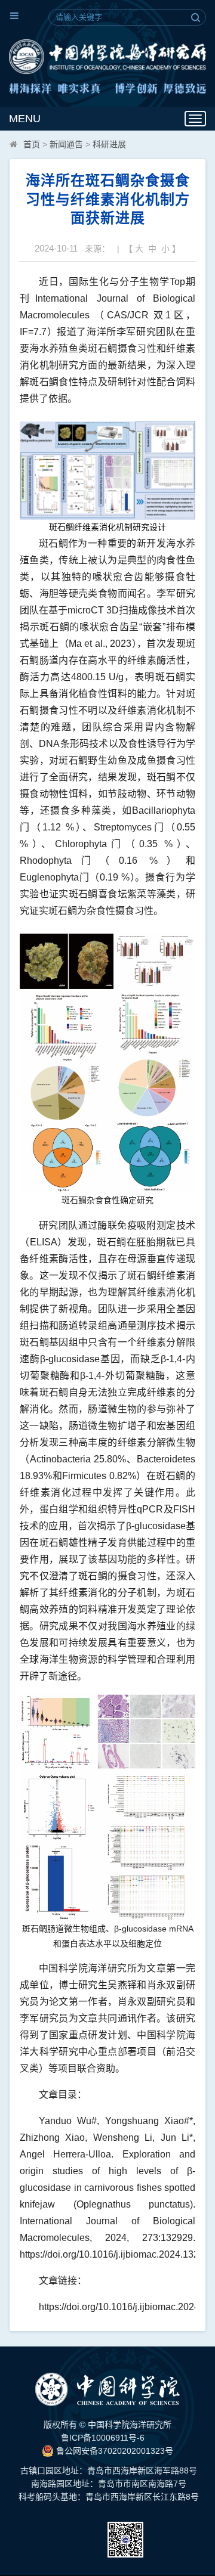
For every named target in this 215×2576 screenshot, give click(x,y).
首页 (32, 144)
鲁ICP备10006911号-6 (103, 2438)
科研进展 (109, 144)
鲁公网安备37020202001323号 (113, 2451)
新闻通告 (66, 144)
